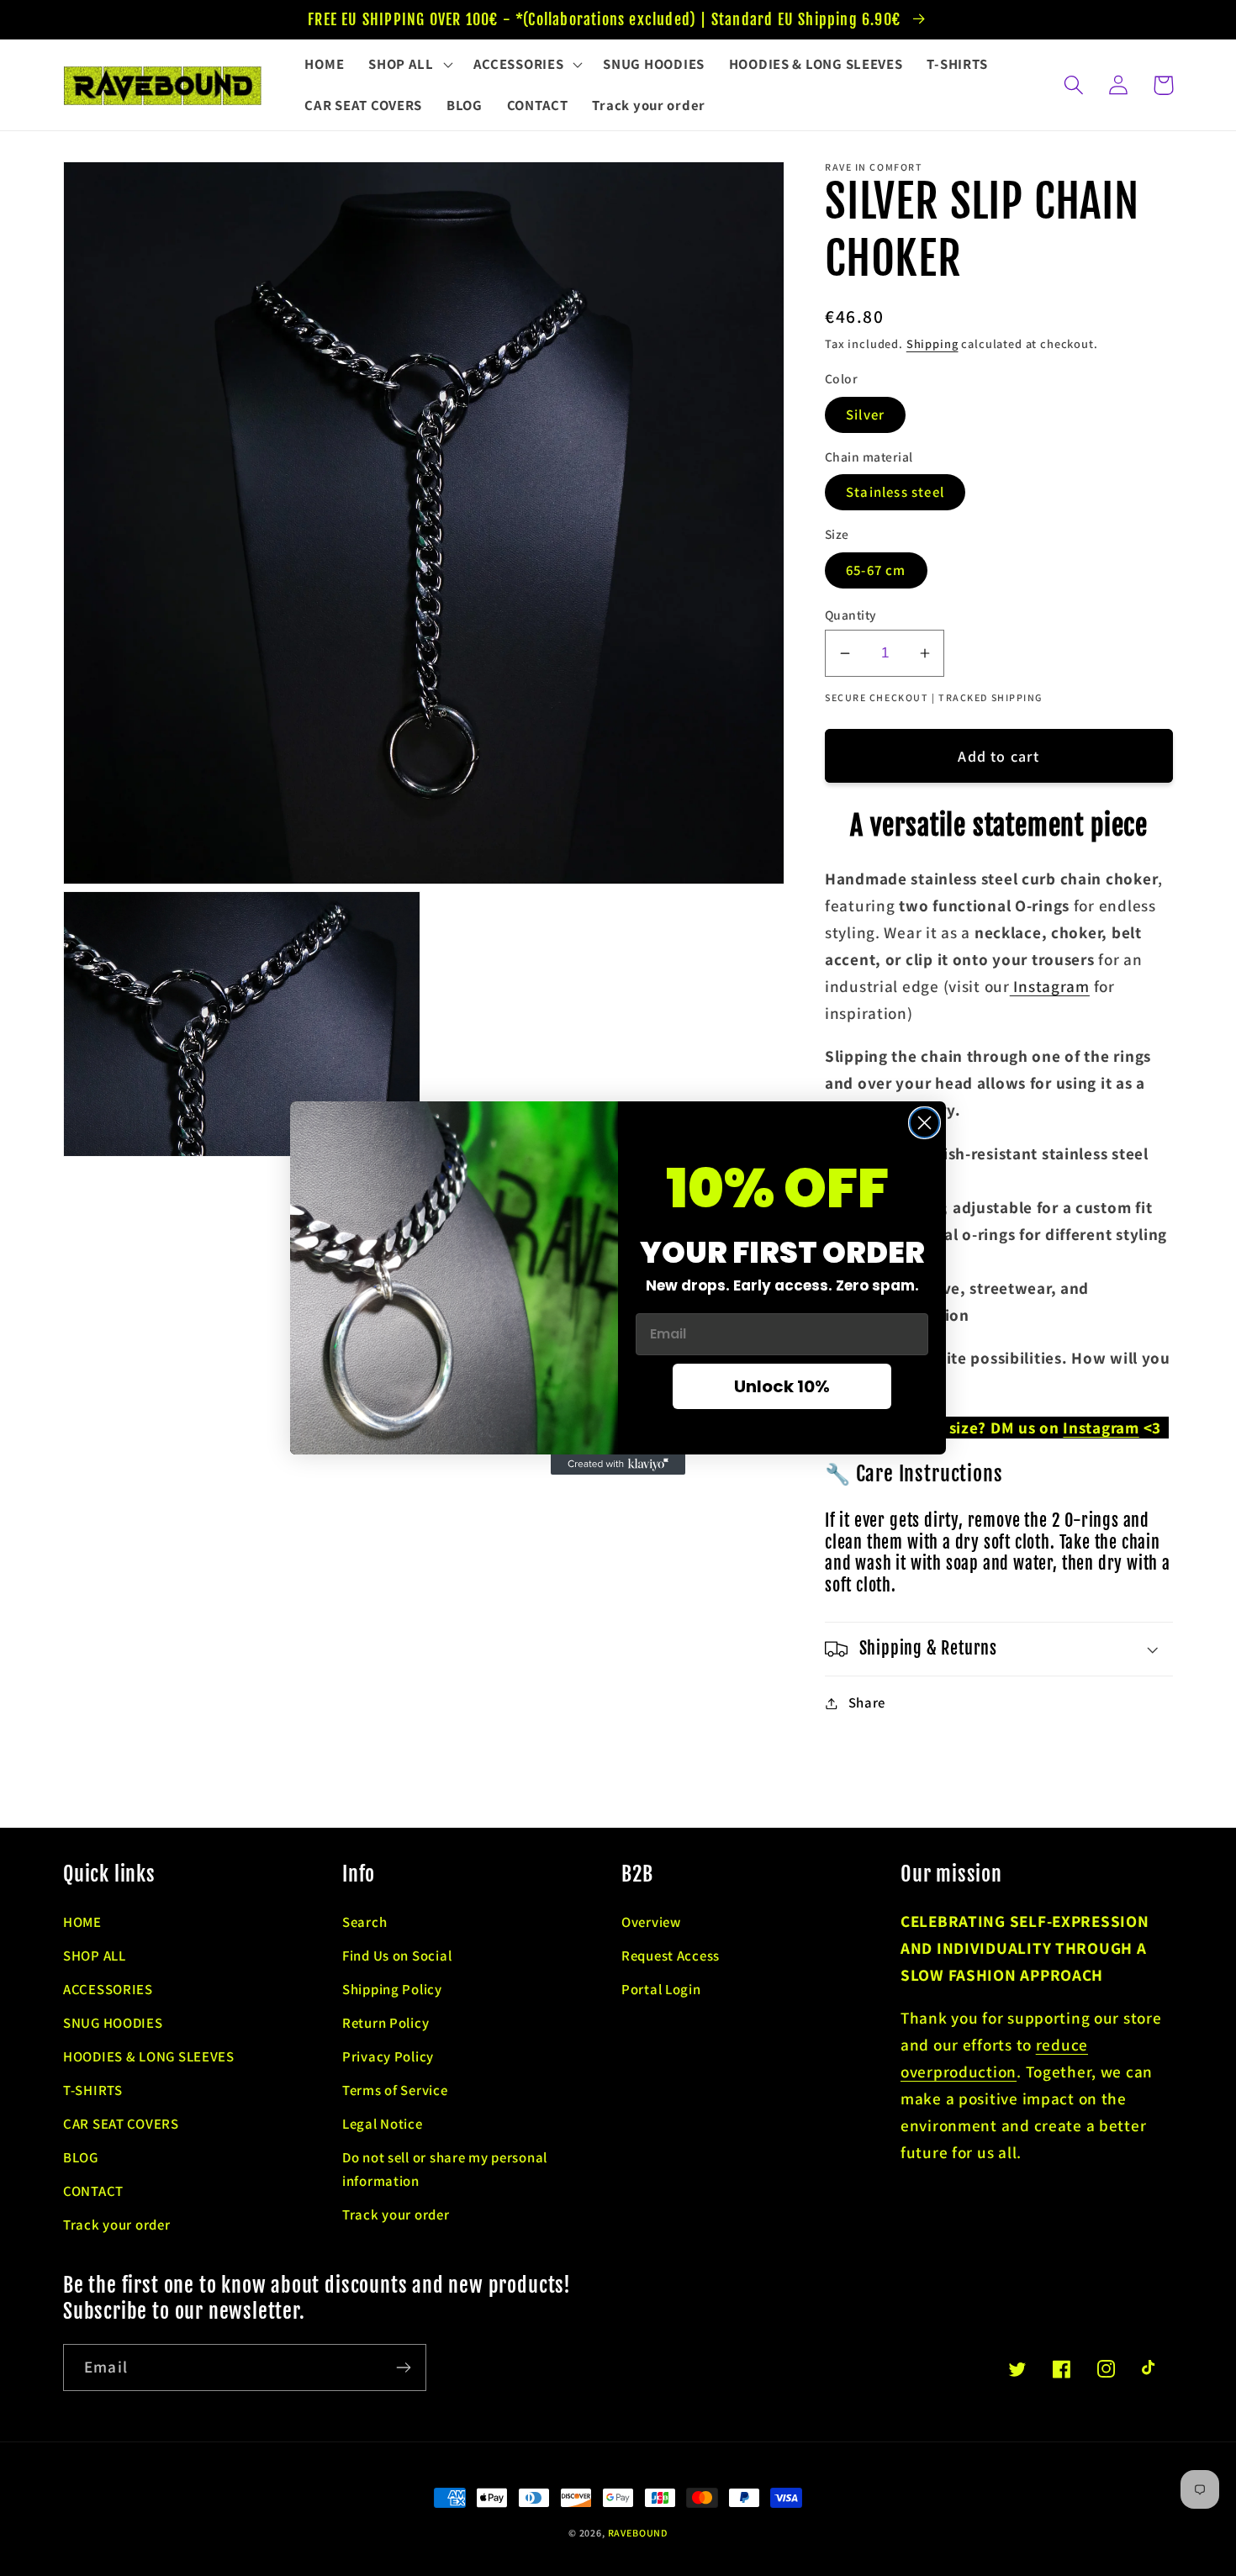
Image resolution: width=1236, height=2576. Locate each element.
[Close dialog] (924, 1123)
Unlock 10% (782, 1386)
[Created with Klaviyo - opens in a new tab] (618, 1465)
